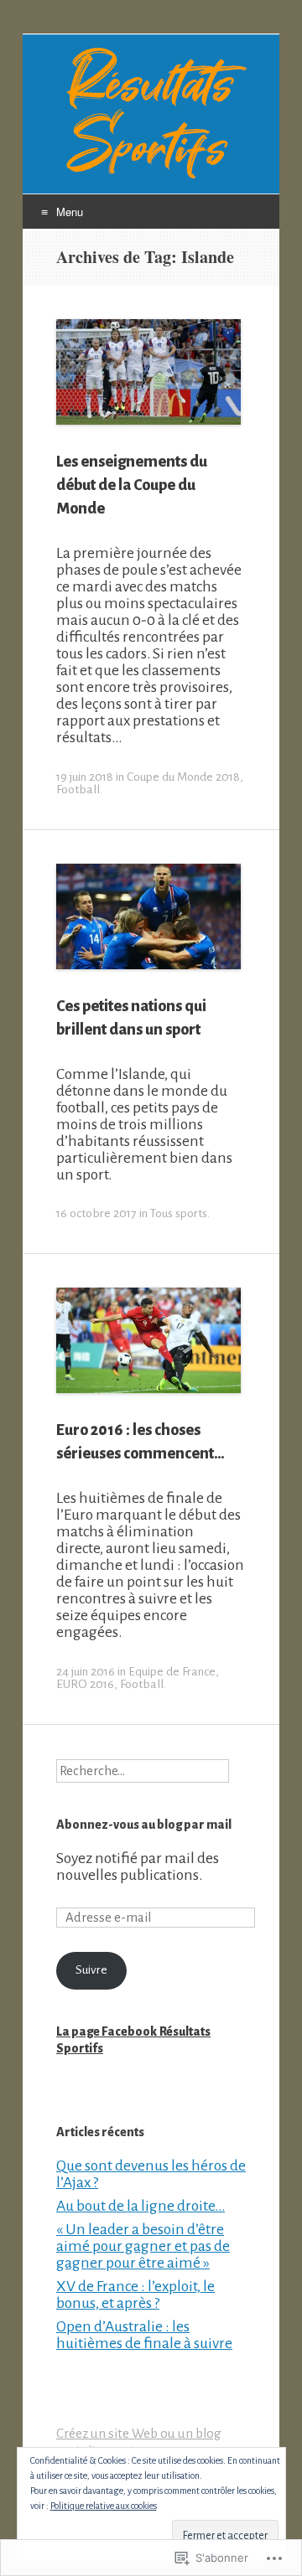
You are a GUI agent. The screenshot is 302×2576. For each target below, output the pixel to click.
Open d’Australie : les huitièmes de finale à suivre (144, 2335)
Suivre (91, 1970)
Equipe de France (172, 1672)
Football (78, 790)
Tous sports (179, 1213)
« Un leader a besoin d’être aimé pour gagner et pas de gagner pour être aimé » (143, 2246)
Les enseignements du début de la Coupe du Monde (132, 485)
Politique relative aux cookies (104, 2506)
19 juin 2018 (85, 777)
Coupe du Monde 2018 (183, 777)
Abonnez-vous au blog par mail (144, 1825)
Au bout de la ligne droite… (141, 2206)
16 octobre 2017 (96, 1213)
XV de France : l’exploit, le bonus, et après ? (135, 2295)
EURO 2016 (85, 1684)
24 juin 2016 (86, 1672)
